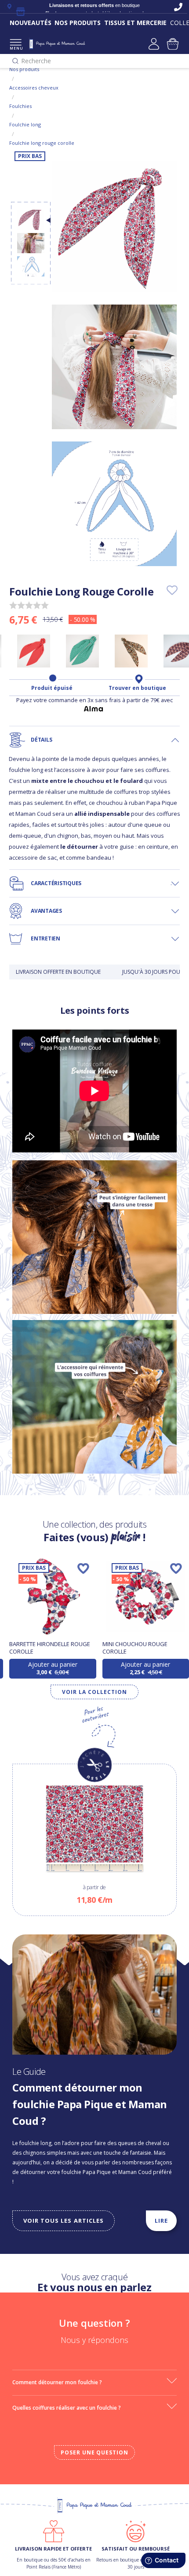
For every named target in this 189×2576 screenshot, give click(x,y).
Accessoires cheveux (34, 88)
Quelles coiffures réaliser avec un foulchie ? (67, 2408)
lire (161, 2221)
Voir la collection (94, 1692)
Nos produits (24, 69)
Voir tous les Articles (64, 2221)
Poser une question (94, 2452)
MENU (16, 48)
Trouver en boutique (137, 688)
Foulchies (20, 106)
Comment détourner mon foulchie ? (57, 2382)
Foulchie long (25, 124)
